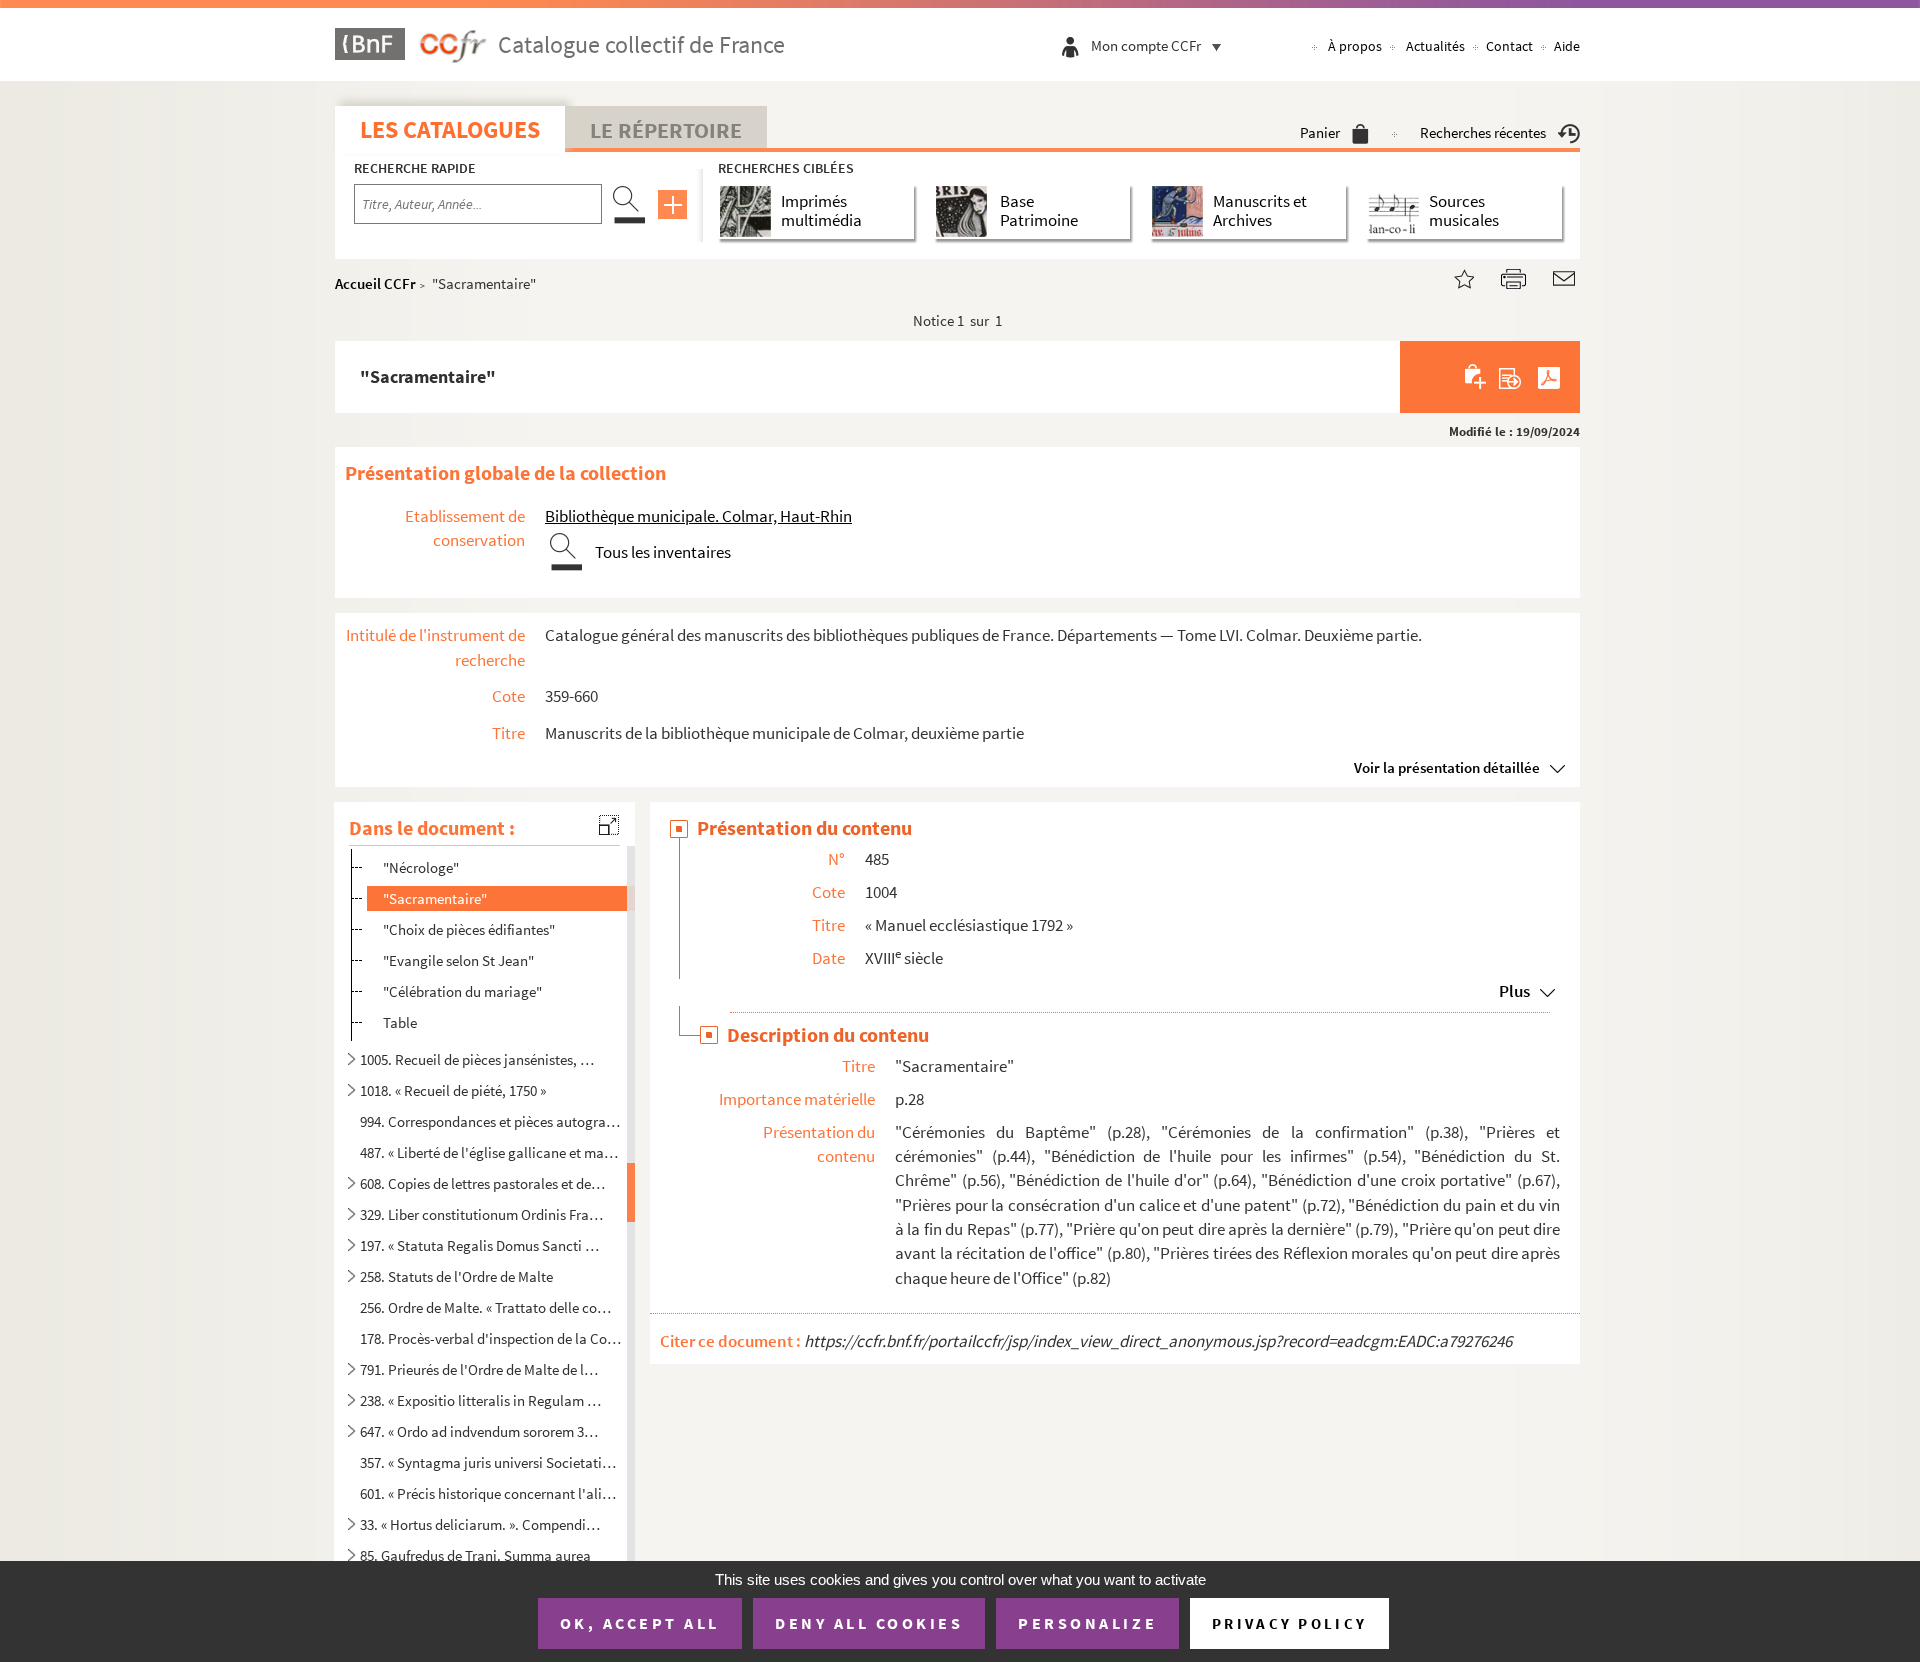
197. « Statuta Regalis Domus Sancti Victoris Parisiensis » (483, 1245)
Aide (1567, 46)
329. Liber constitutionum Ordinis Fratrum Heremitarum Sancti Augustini (483, 1214)
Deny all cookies (869, 1623)
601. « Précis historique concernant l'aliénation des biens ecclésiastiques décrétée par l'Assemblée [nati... (491, 1493)
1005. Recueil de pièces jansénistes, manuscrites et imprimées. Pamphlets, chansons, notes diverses (483, 1059)
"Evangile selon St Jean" (458, 960)
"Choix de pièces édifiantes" (469, 929)
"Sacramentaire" (435, 898)
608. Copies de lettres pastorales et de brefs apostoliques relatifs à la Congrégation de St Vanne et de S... (483, 1183)
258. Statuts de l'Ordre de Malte (456, 1276)
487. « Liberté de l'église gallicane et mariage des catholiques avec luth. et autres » (491, 1152)
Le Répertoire (666, 130)
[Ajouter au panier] (1476, 377)
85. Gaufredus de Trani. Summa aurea (475, 1555)
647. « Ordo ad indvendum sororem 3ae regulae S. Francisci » (483, 1431)
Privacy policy (1289, 1623)
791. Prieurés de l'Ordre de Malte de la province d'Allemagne (483, 1369)
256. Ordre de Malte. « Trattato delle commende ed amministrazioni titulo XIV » (491, 1307)
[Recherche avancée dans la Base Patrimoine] (965, 211)
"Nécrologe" (421, 867)
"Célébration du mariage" (462, 991)
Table (400, 1022)
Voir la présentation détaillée (1447, 767)
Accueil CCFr (375, 283)
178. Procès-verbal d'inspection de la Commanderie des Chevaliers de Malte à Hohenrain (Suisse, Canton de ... (491, 1338)
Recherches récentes (1483, 132)
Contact (1509, 46)
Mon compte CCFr (1146, 45)
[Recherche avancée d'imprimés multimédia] (749, 211)
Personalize (1087, 1623)
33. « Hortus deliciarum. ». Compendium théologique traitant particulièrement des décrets (483, 1524)
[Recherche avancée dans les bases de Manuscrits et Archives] (1181, 211)
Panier (1320, 132)
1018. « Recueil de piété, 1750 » (453, 1090)
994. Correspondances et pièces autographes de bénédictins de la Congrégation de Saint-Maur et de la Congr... (491, 1121)
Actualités (1435, 46)
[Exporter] (1510, 377)
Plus (1514, 991)
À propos (1355, 46)
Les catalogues (450, 129)
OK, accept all (640, 1623)
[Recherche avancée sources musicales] (1397, 211)
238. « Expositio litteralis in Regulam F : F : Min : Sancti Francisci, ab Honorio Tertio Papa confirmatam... (483, 1400)
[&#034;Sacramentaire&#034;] (1452, 276)
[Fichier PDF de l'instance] (1549, 377)
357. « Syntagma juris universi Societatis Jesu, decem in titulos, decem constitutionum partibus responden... (491, 1462)
